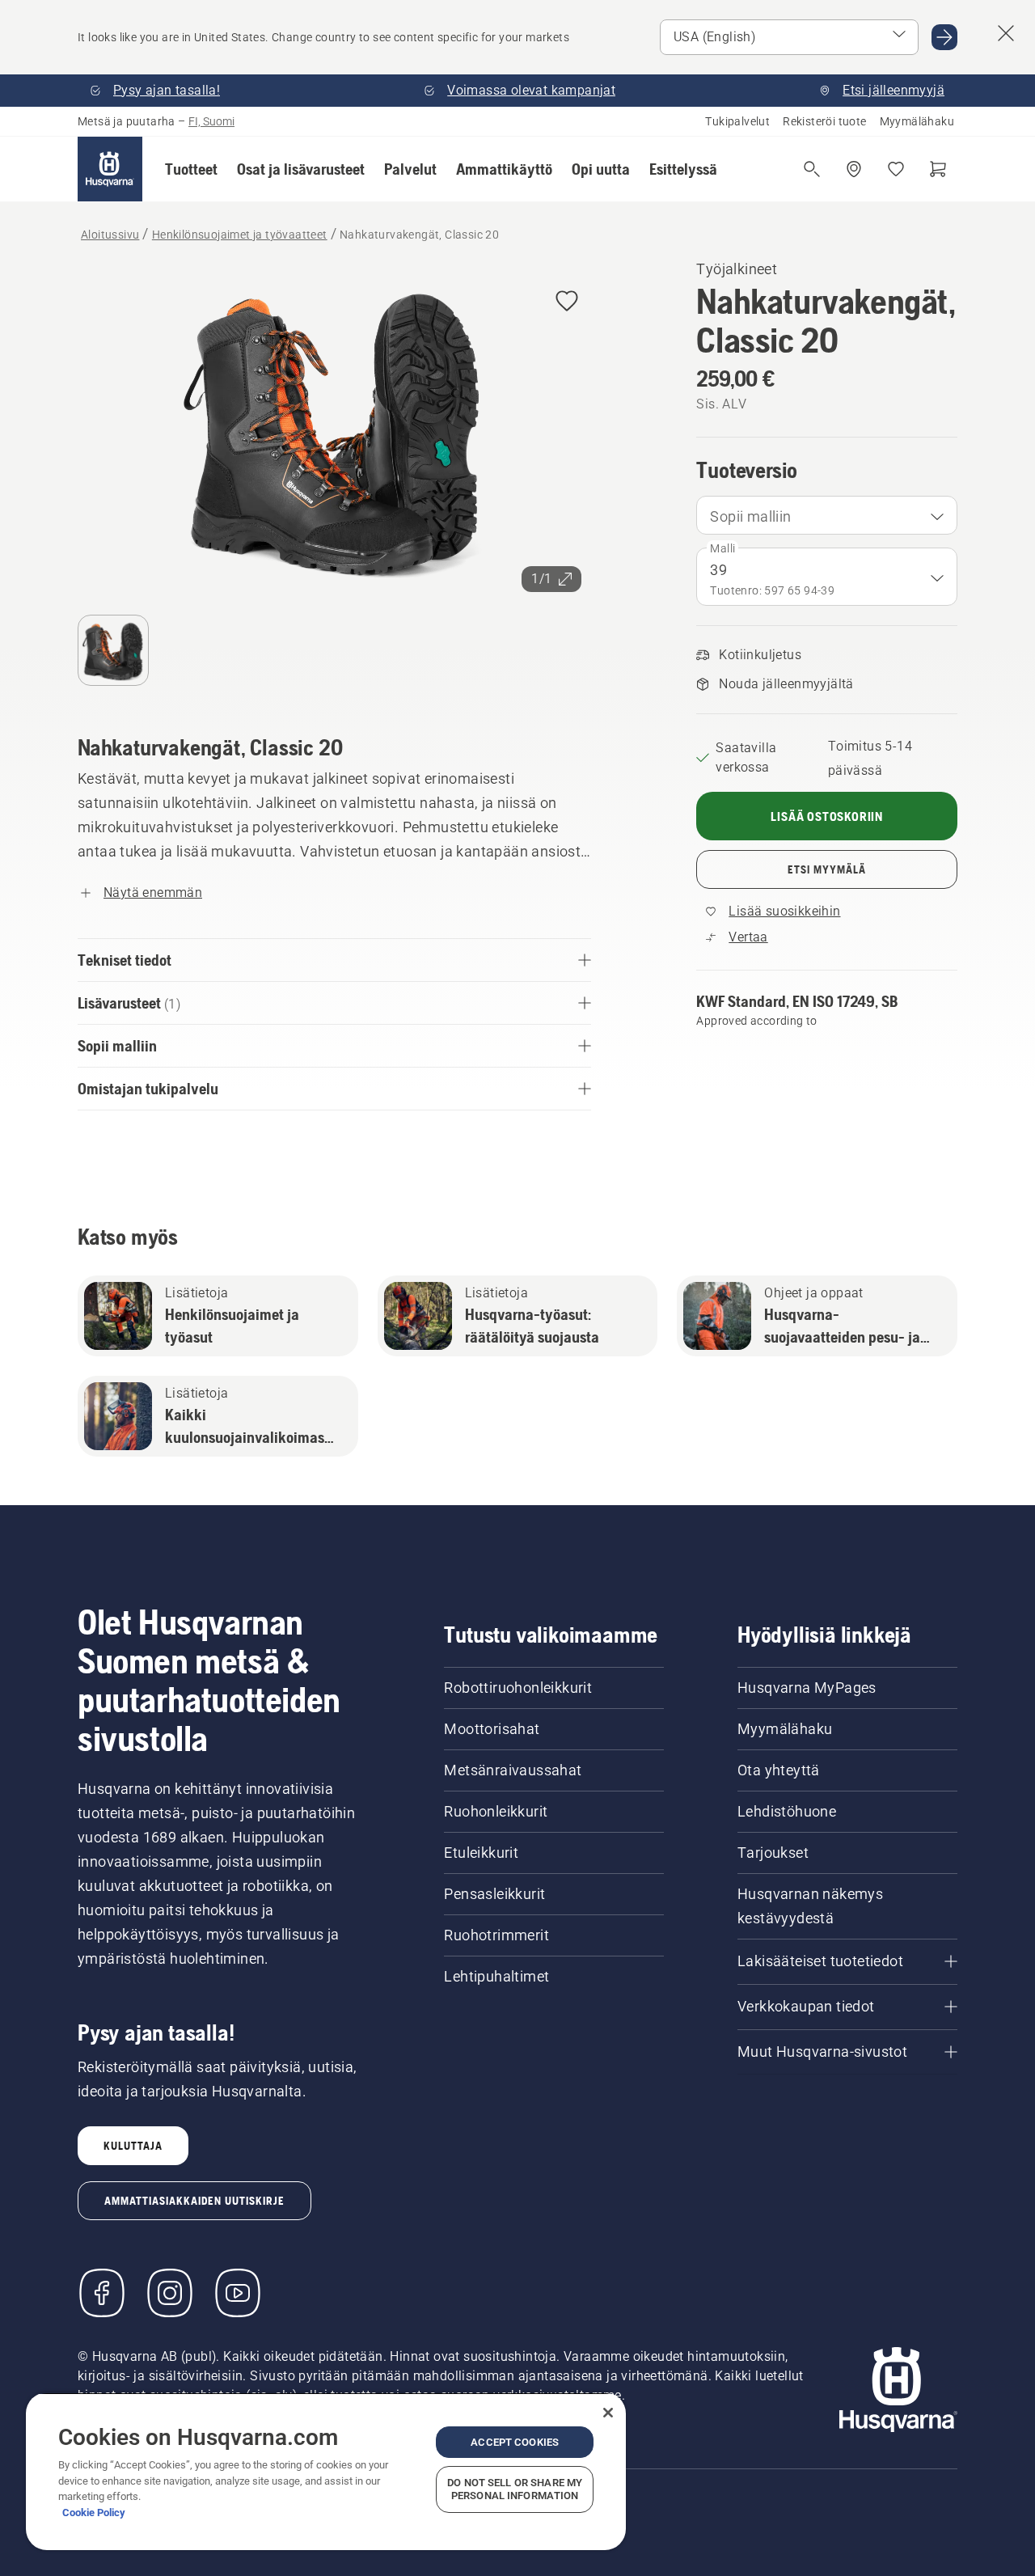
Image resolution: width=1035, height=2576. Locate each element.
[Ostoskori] (938, 169)
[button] (191, 169)
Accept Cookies (515, 2442)
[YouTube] (238, 2293)
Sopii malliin (750, 516)
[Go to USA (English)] (944, 37)
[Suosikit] (896, 169)
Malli (722, 548)
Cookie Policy (94, 2513)
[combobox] (827, 515)
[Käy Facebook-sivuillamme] (102, 2293)
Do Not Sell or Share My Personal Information (515, 2489)
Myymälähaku (917, 121)
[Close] (608, 2413)
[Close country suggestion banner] (1006, 33)
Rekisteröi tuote (824, 121)
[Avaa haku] (812, 169)
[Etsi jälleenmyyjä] (854, 169)
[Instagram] (170, 2293)
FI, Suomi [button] (211, 121)
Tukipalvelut (737, 121)
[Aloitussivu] (110, 169)
